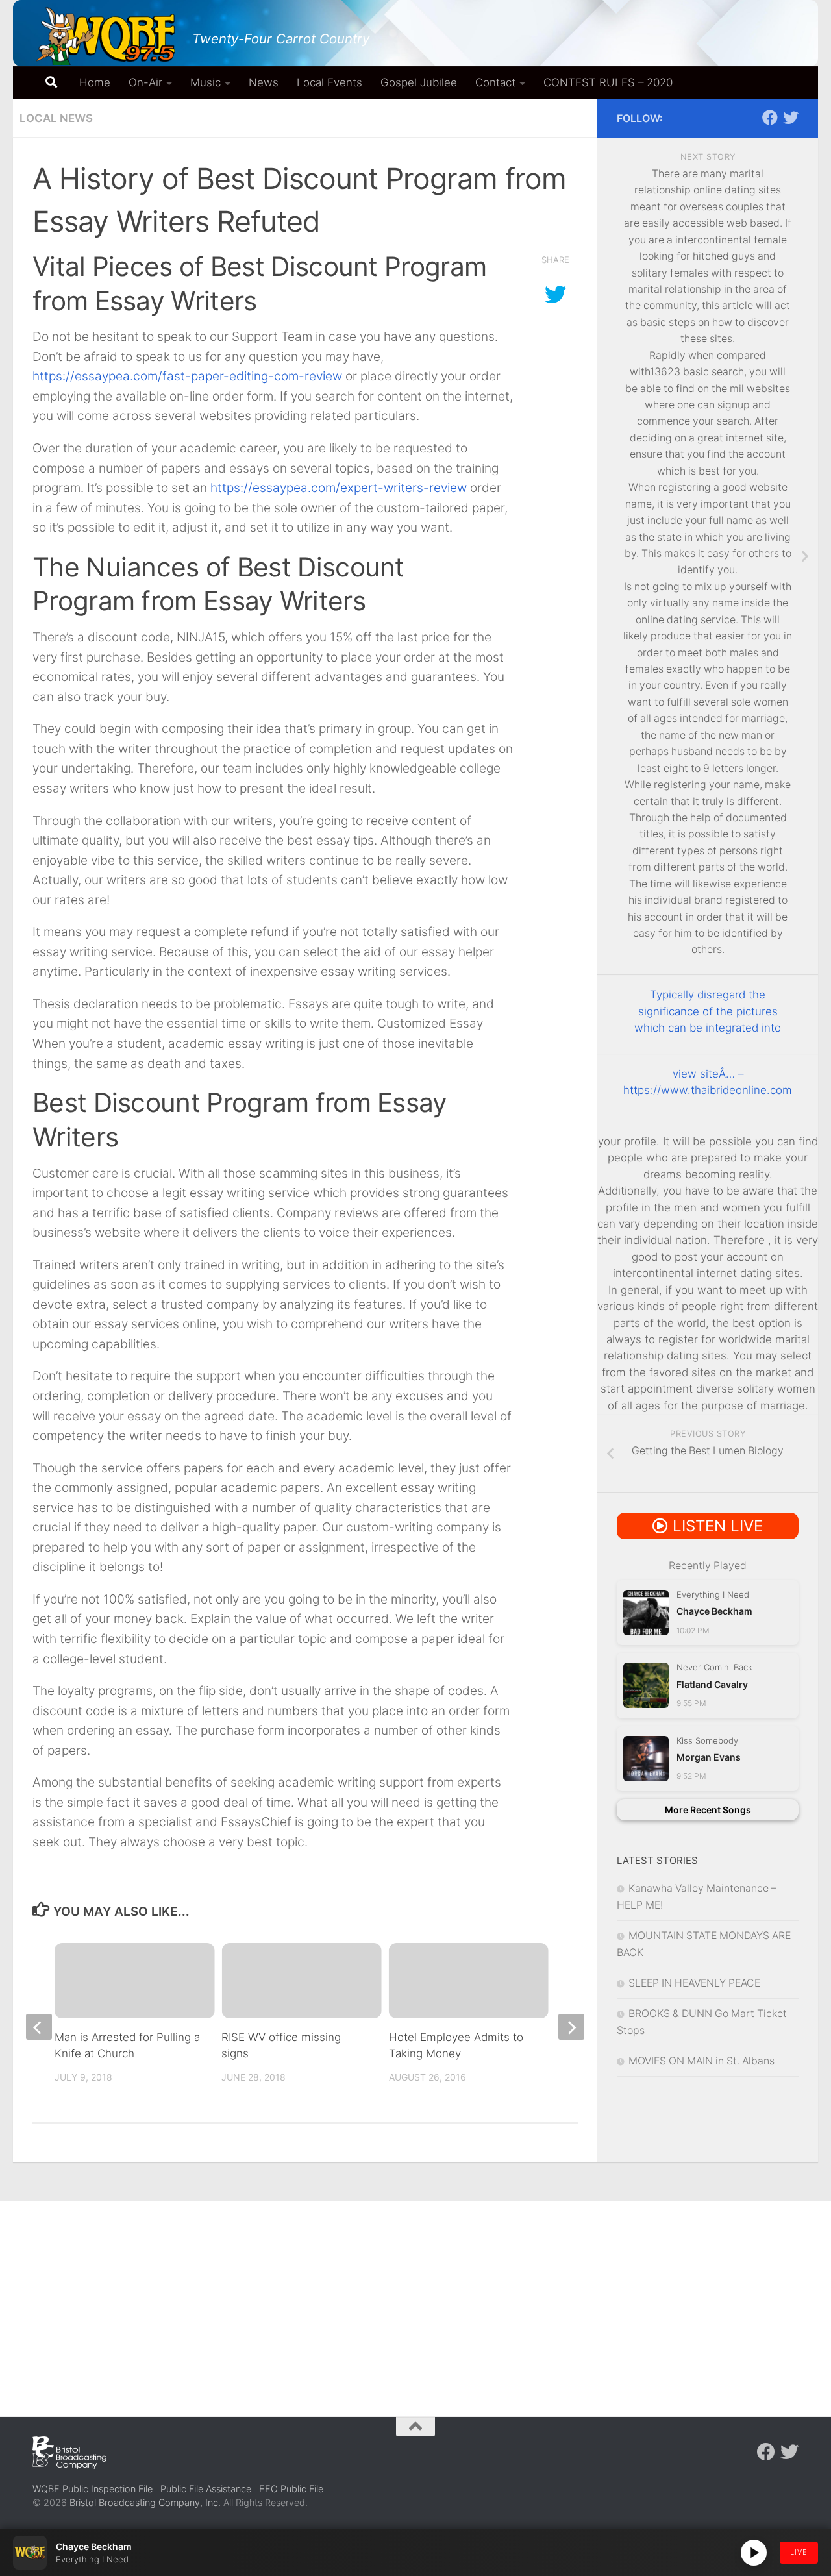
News (264, 82)
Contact (495, 82)
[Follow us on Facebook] (770, 118)
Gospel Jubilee (419, 82)
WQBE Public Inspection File (93, 2489)
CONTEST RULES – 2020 (608, 82)
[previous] (39, 2027)
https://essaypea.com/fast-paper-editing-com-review (187, 376)
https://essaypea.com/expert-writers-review (339, 488)
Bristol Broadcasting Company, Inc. (145, 2502)
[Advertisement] (415, 2299)
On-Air (145, 82)
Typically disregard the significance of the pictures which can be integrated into (708, 1011)
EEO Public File (291, 2489)
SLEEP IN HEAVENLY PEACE (694, 1983)
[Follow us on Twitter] (791, 118)
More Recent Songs (708, 1810)
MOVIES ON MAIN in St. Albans (701, 2061)
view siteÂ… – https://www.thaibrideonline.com (708, 1082)
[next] (571, 2027)
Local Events (329, 82)
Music (205, 82)
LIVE (799, 2552)
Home (95, 82)
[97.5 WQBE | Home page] (106, 36)
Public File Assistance (206, 2489)
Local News (56, 118)
